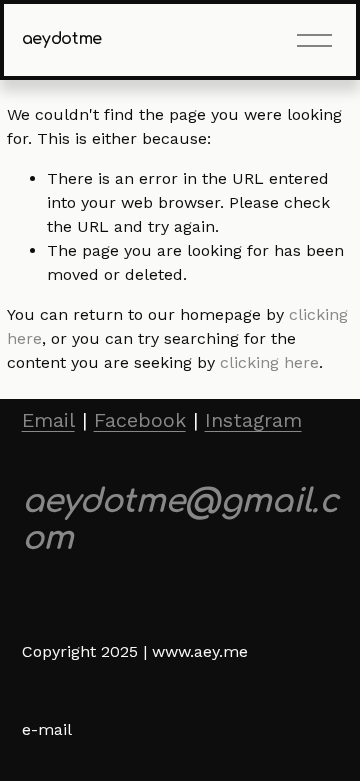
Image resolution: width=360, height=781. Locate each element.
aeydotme (62, 39)
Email (48, 420)
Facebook (140, 420)
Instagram (253, 420)
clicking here (269, 362)
